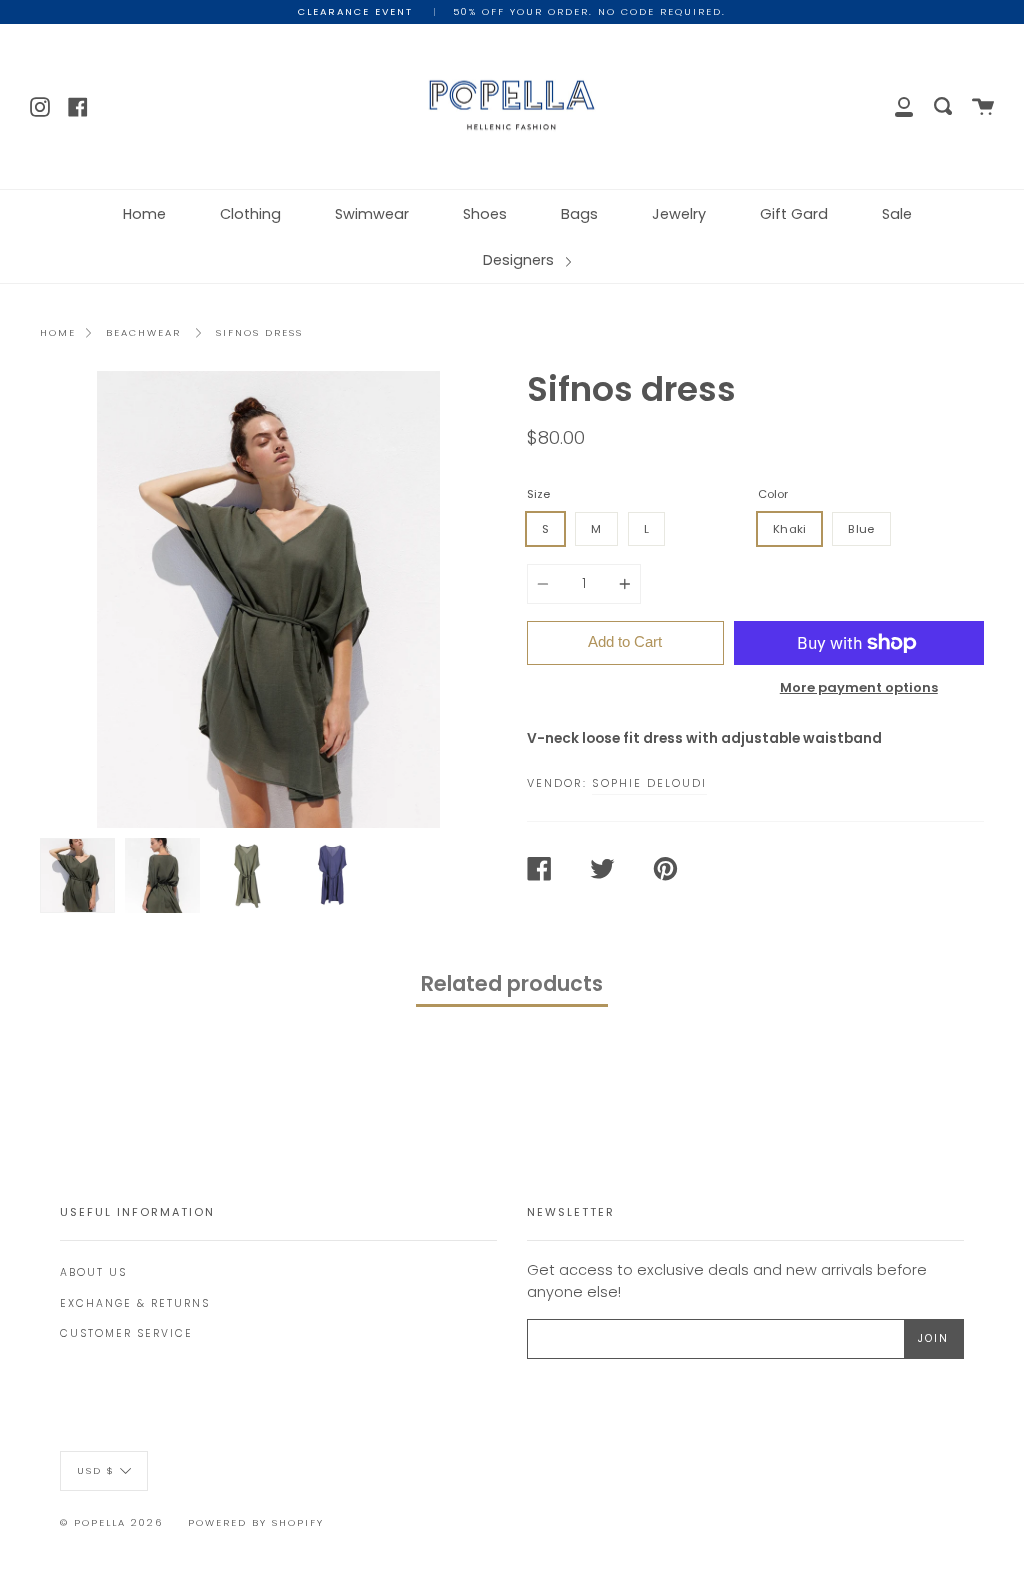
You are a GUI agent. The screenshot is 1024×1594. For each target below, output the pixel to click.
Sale (897, 214)
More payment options (859, 687)
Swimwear (372, 214)
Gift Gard (794, 214)
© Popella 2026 (111, 1522)
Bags (579, 214)
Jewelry (679, 214)
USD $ (96, 1469)
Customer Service (126, 1333)
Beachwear (143, 332)
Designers (520, 260)
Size (538, 494)
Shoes (485, 214)
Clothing (250, 214)
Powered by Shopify (256, 1522)
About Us (93, 1272)
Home (144, 214)
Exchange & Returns (135, 1303)
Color (773, 494)
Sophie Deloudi (649, 783)
